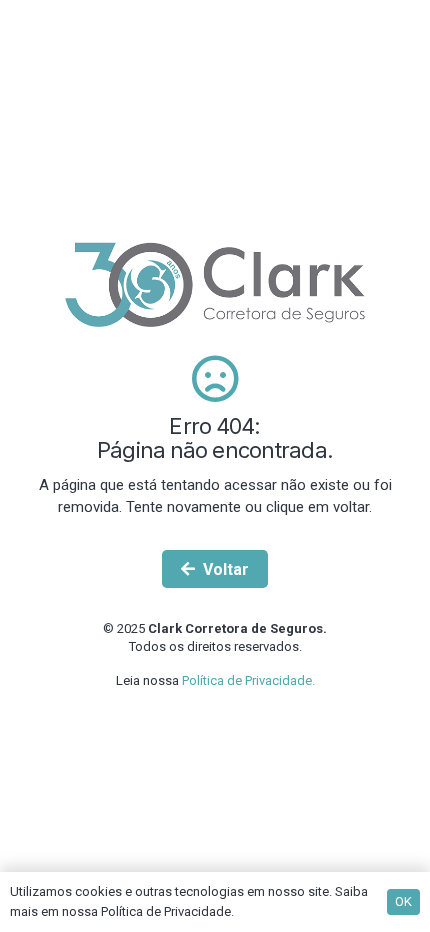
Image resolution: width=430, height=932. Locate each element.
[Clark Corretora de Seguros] (215, 284)
